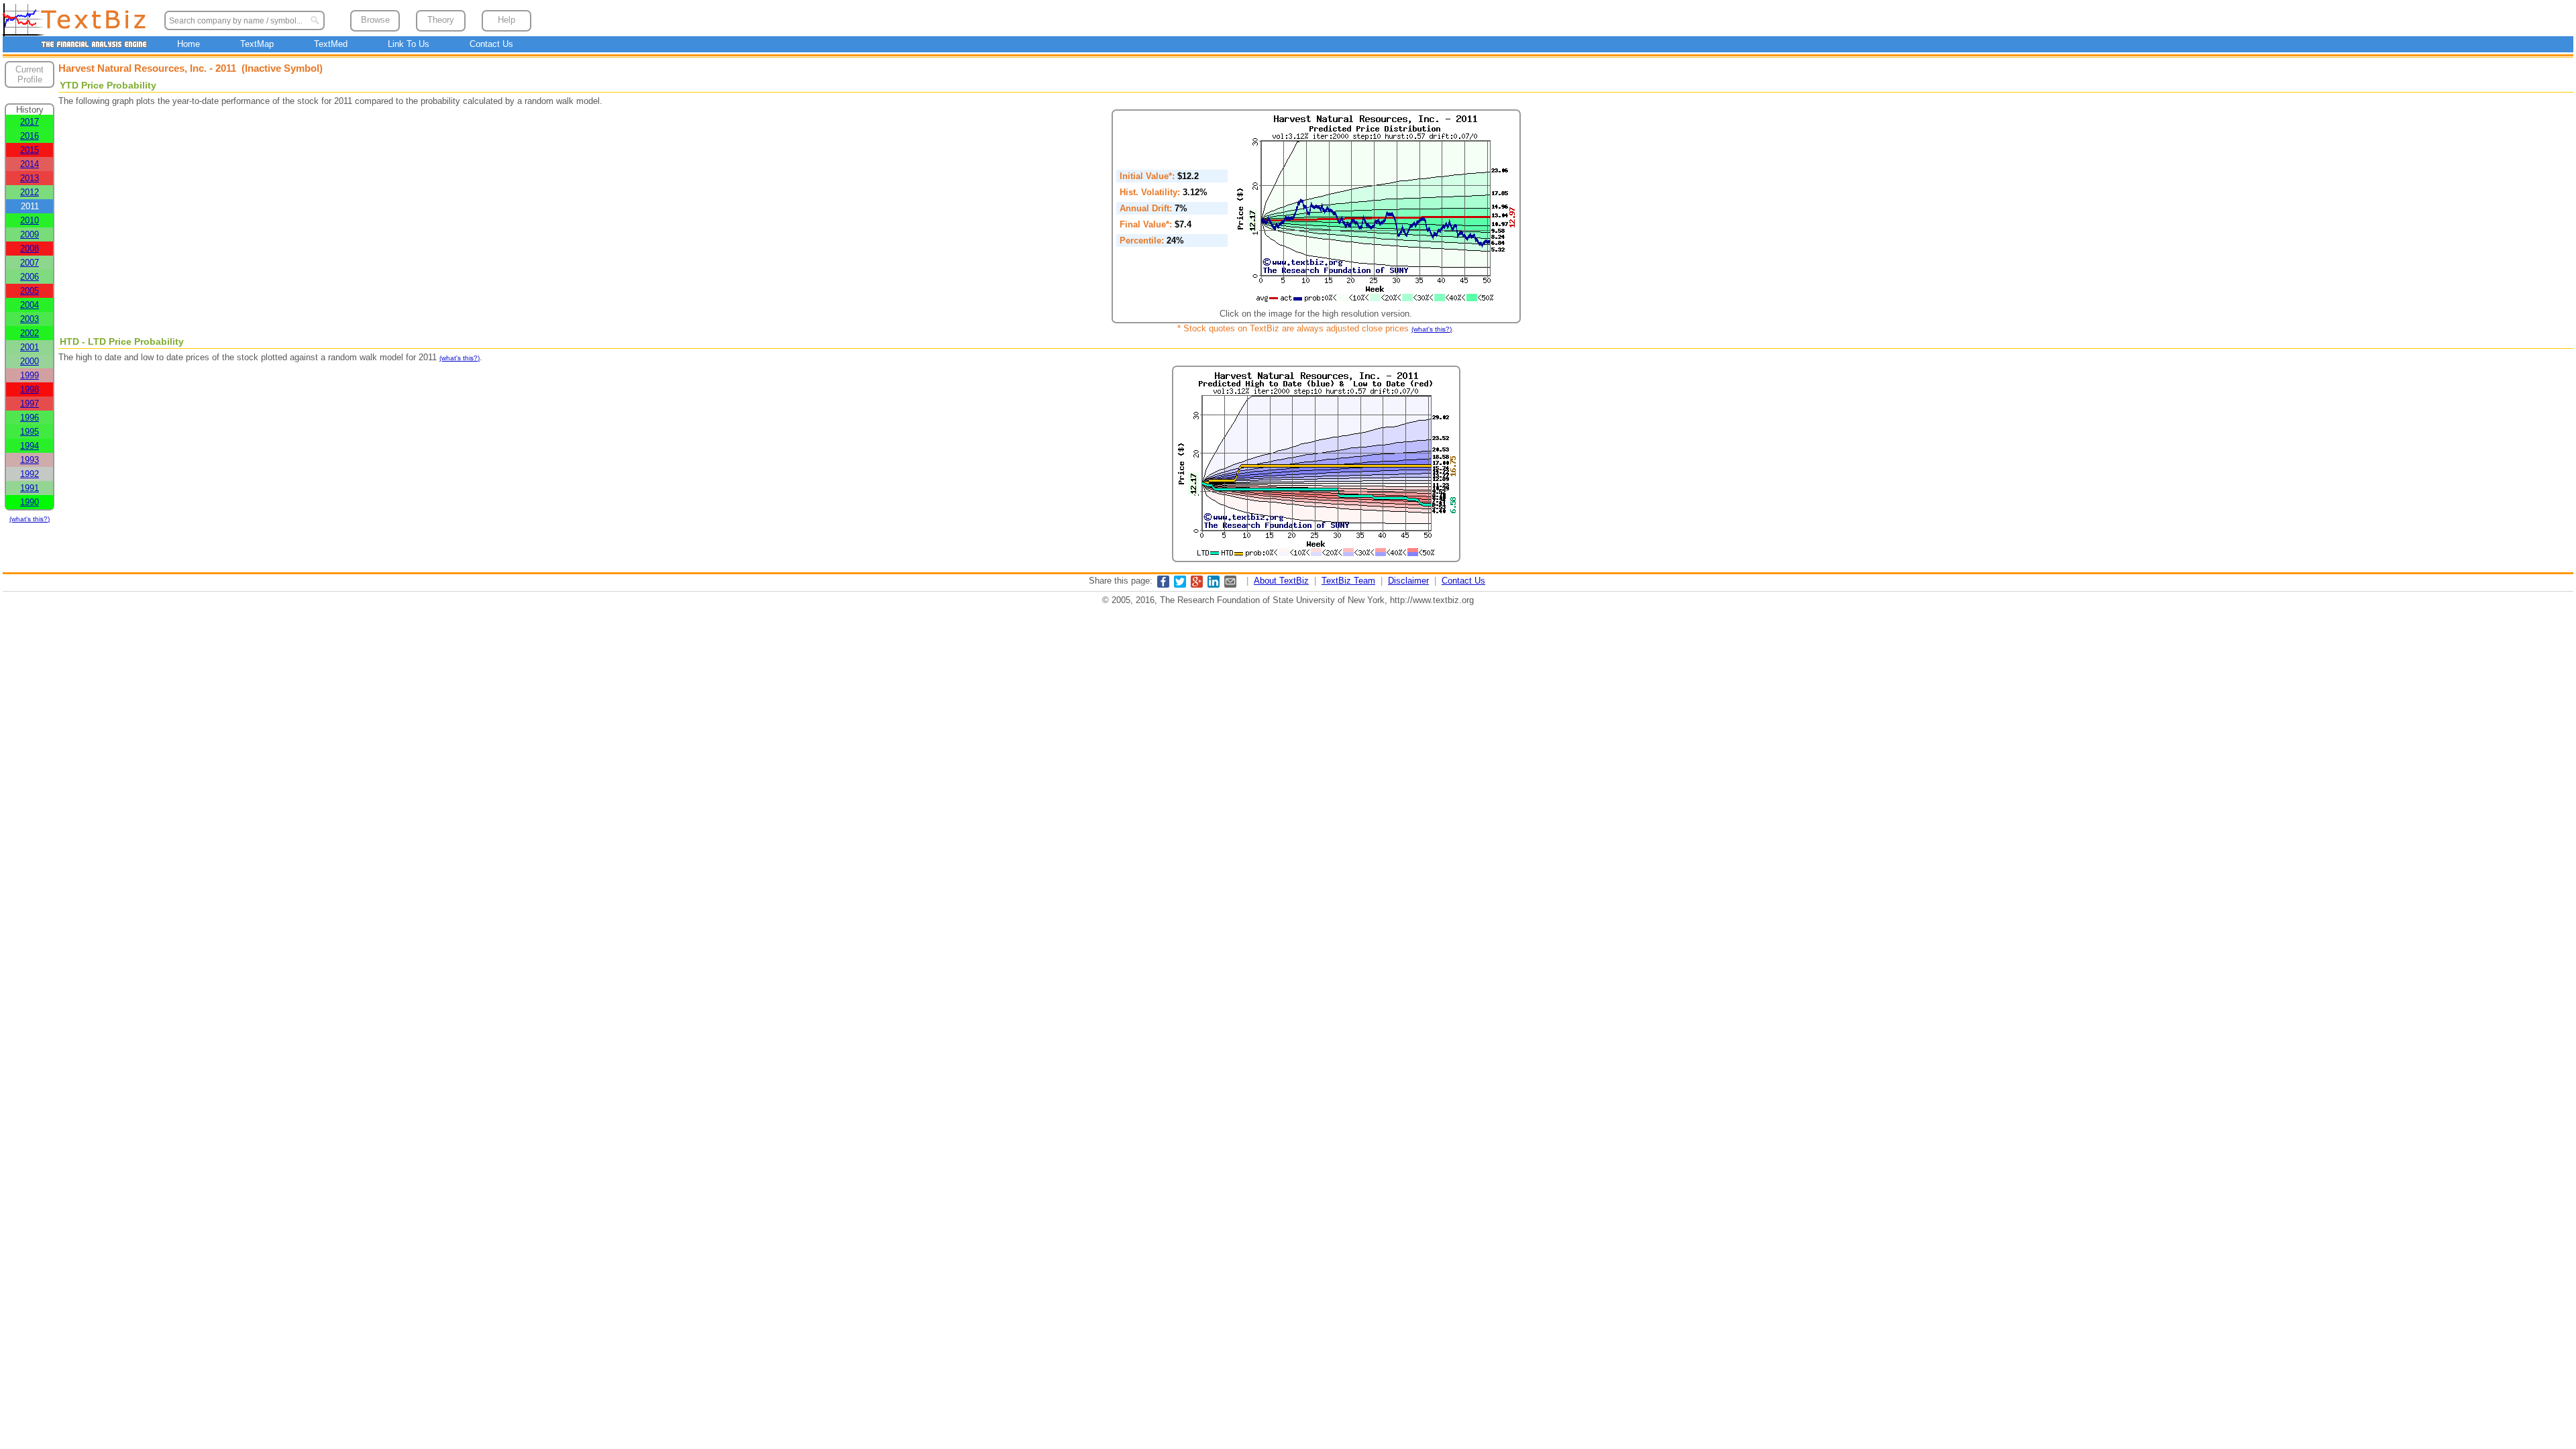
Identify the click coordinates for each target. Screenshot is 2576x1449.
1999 (30, 375)
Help (506, 20)
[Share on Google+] (1197, 585)
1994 (30, 446)
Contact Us (491, 44)
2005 (30, 291)
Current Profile (30, 74)
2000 (30, 361)
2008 (30, 249)
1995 (30, 432)
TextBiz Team (1348, 581)
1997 (30, 404)
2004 (30, 305)
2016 (30, 136)
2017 (30, 122)
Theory (441, 20)
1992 (30, 474)
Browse (375, 20)
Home (189, 44)
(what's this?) (30, 519)
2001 (30, 347)
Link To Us (409, 44)
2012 (30, 192)
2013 (30, 178)
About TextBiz (1281, 581)
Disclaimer (1408, 581)
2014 (30, 164)
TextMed (331, 44)
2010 (30, 220)
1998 (30, 389)
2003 (30, 319)
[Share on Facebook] (1163, 585)
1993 (30, 460)
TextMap (257, 44)
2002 (30, 333)
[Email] (1230, 585)
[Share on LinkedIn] (1214, 585)
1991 (30, 488)
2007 (30, 263)
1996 (30, 418)
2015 (30, 150)
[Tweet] (1180, 585)
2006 (30, 277)
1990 (30, 502)
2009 (30, 234)
